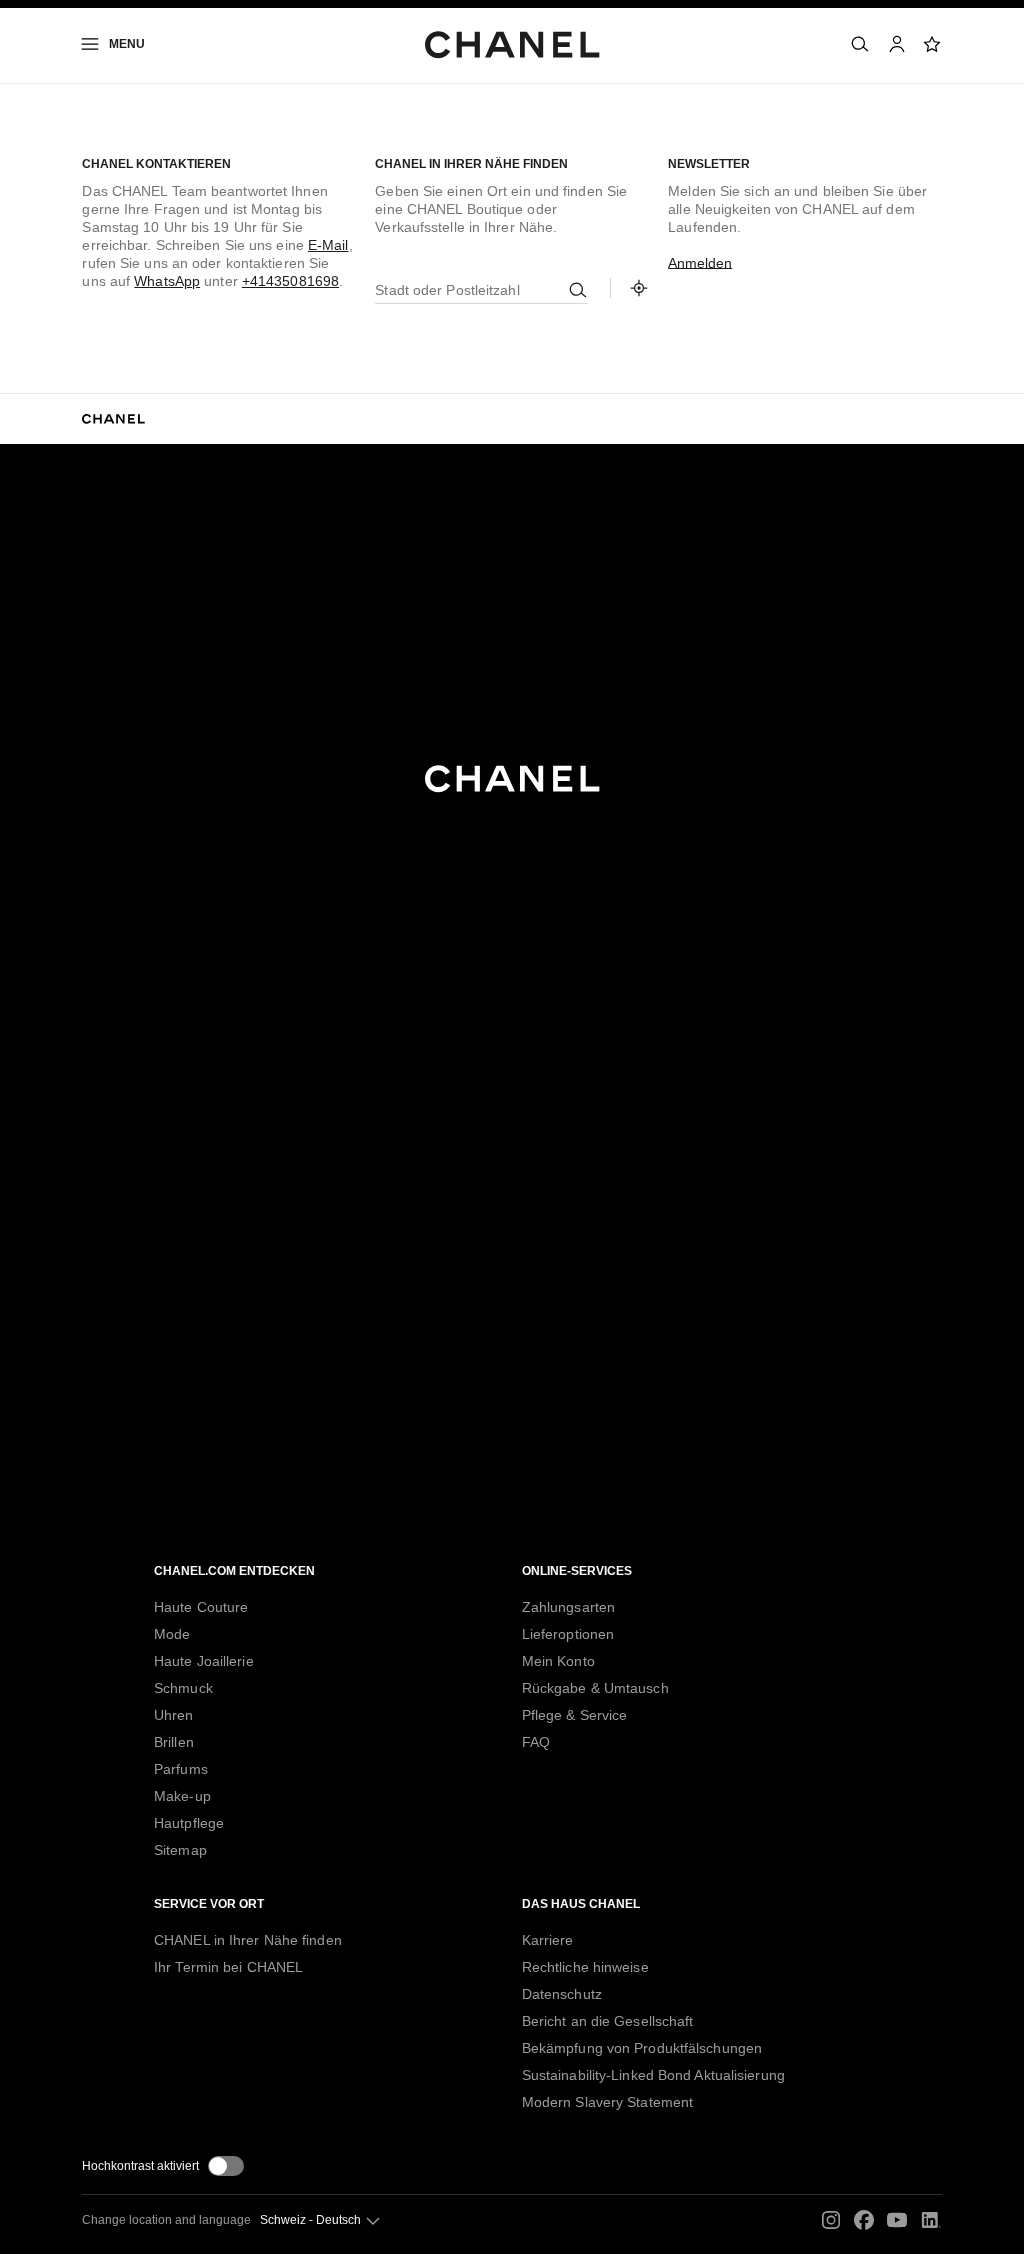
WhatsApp (167, 281)
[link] (933, 44)
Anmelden (700, 263)
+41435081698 (290, 281)
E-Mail (328, 245)
